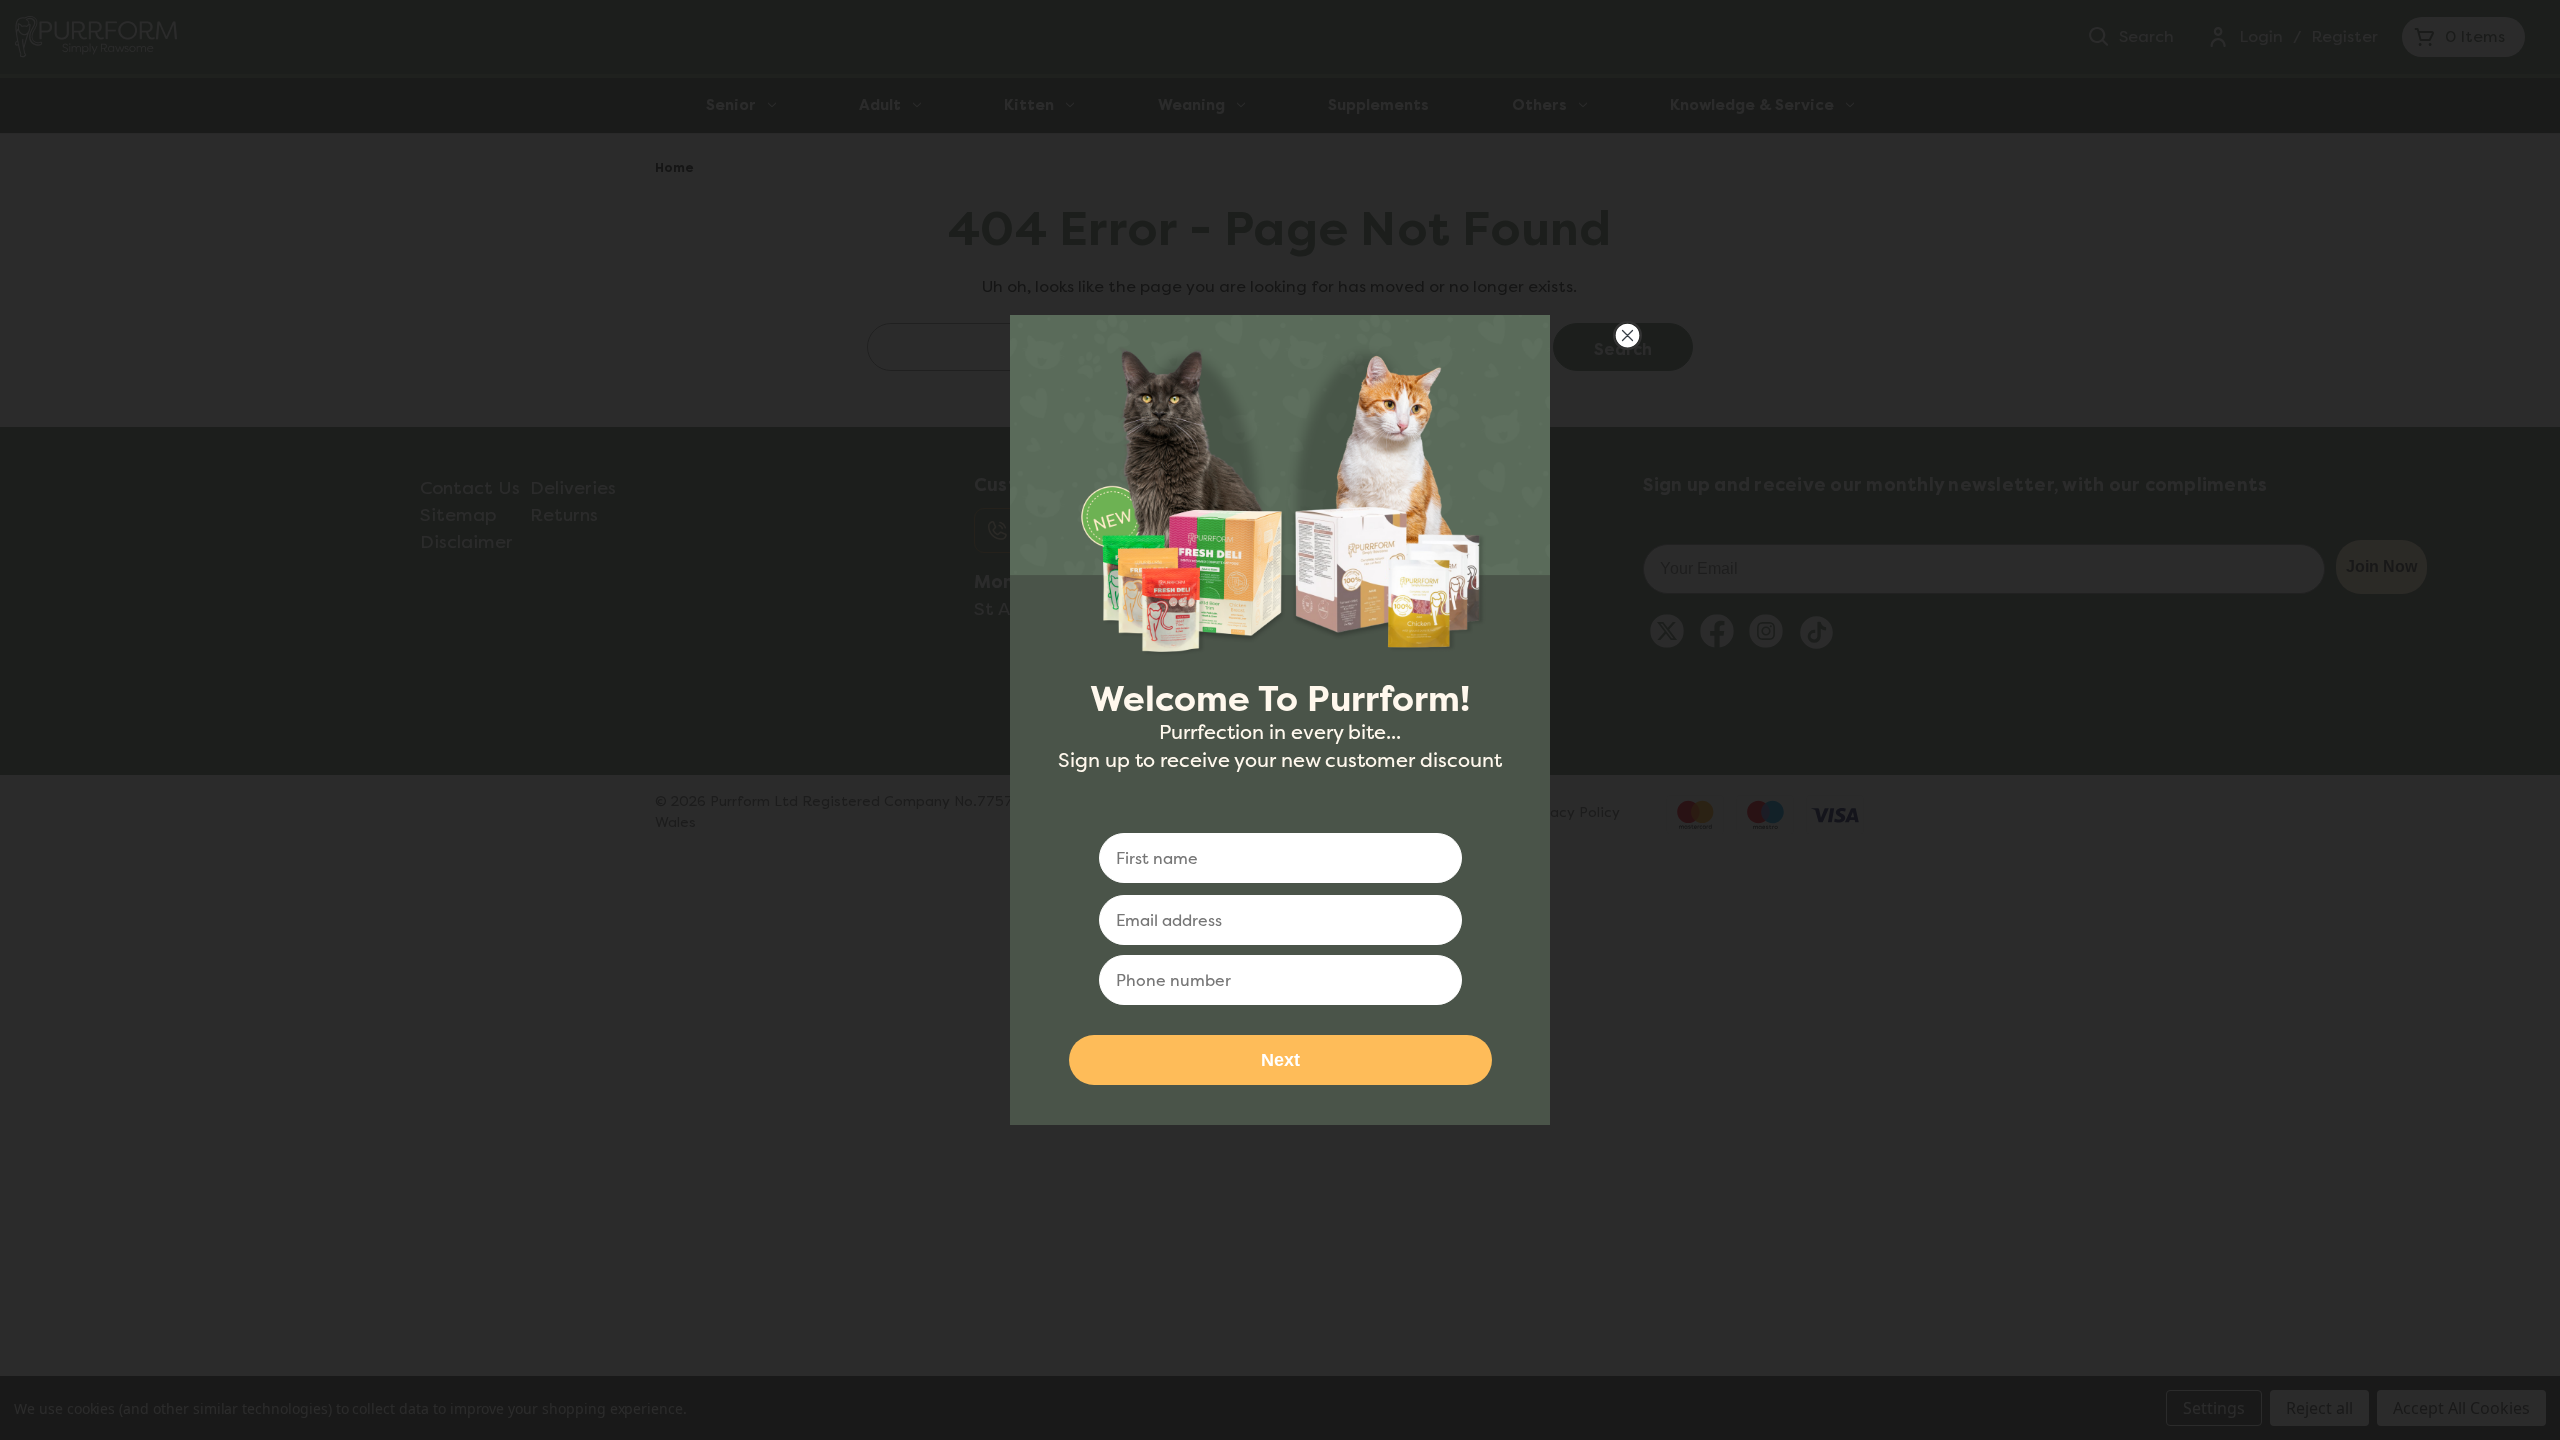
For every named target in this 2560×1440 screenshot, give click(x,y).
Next (1280, 1060)
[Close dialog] (1627, 335)
